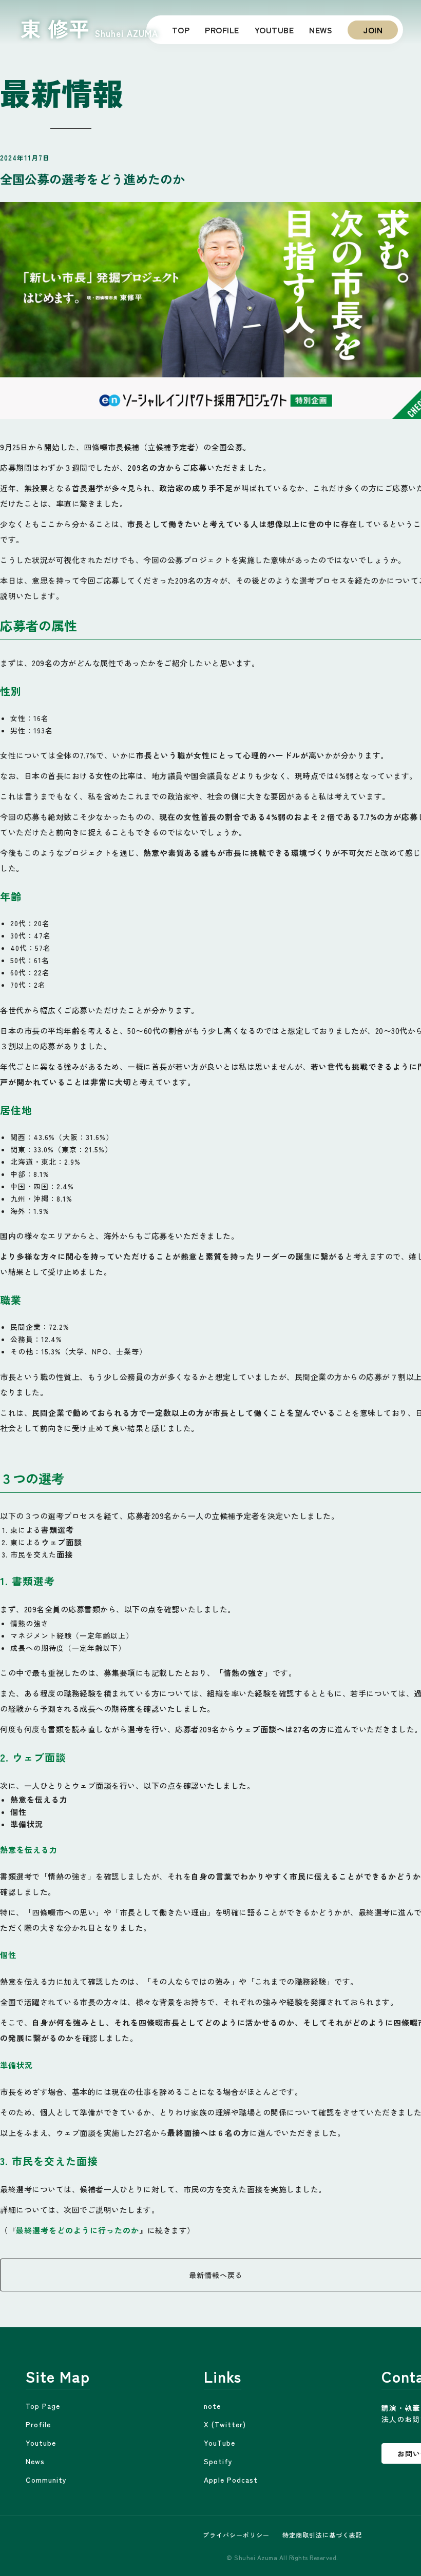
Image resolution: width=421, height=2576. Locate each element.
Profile (38, 2424)
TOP (181, 30)
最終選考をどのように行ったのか (78, 2230)
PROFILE (222, 30)
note (212, 2406)
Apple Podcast (231, 2480)
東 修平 (89, 29)
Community (46, 2480)
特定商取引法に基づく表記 (322, 2535)
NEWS (321, 30)
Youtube (41, 2443)
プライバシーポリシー (236, 2535)
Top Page (43, 2406)
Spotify (218, 2461)
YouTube (219, 2443)
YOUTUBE (274, 30)
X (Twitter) (225, 2424)
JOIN (373, 30)
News (35, 2461)
